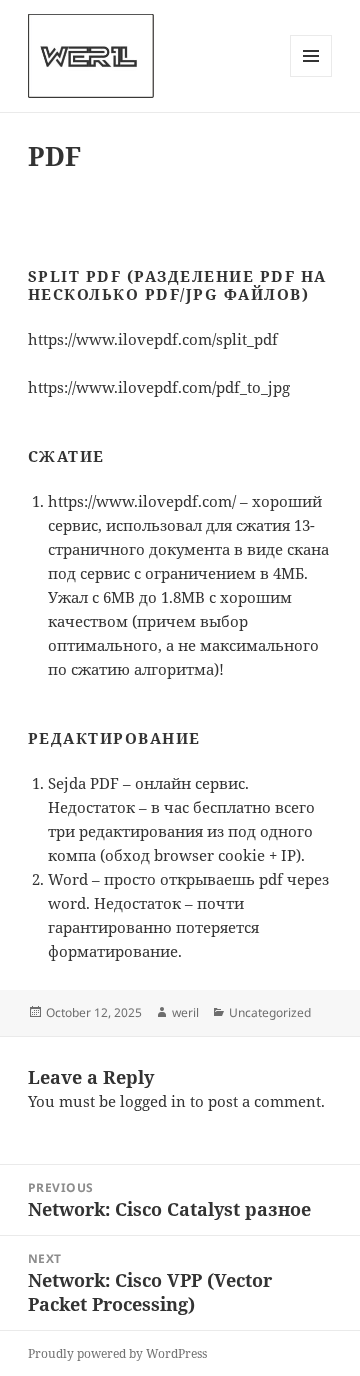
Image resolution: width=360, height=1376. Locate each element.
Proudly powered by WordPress (117, 1353)
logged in (153, 1101)
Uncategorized (270, 1012)
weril (185, 1012)
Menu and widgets (311, 76)
